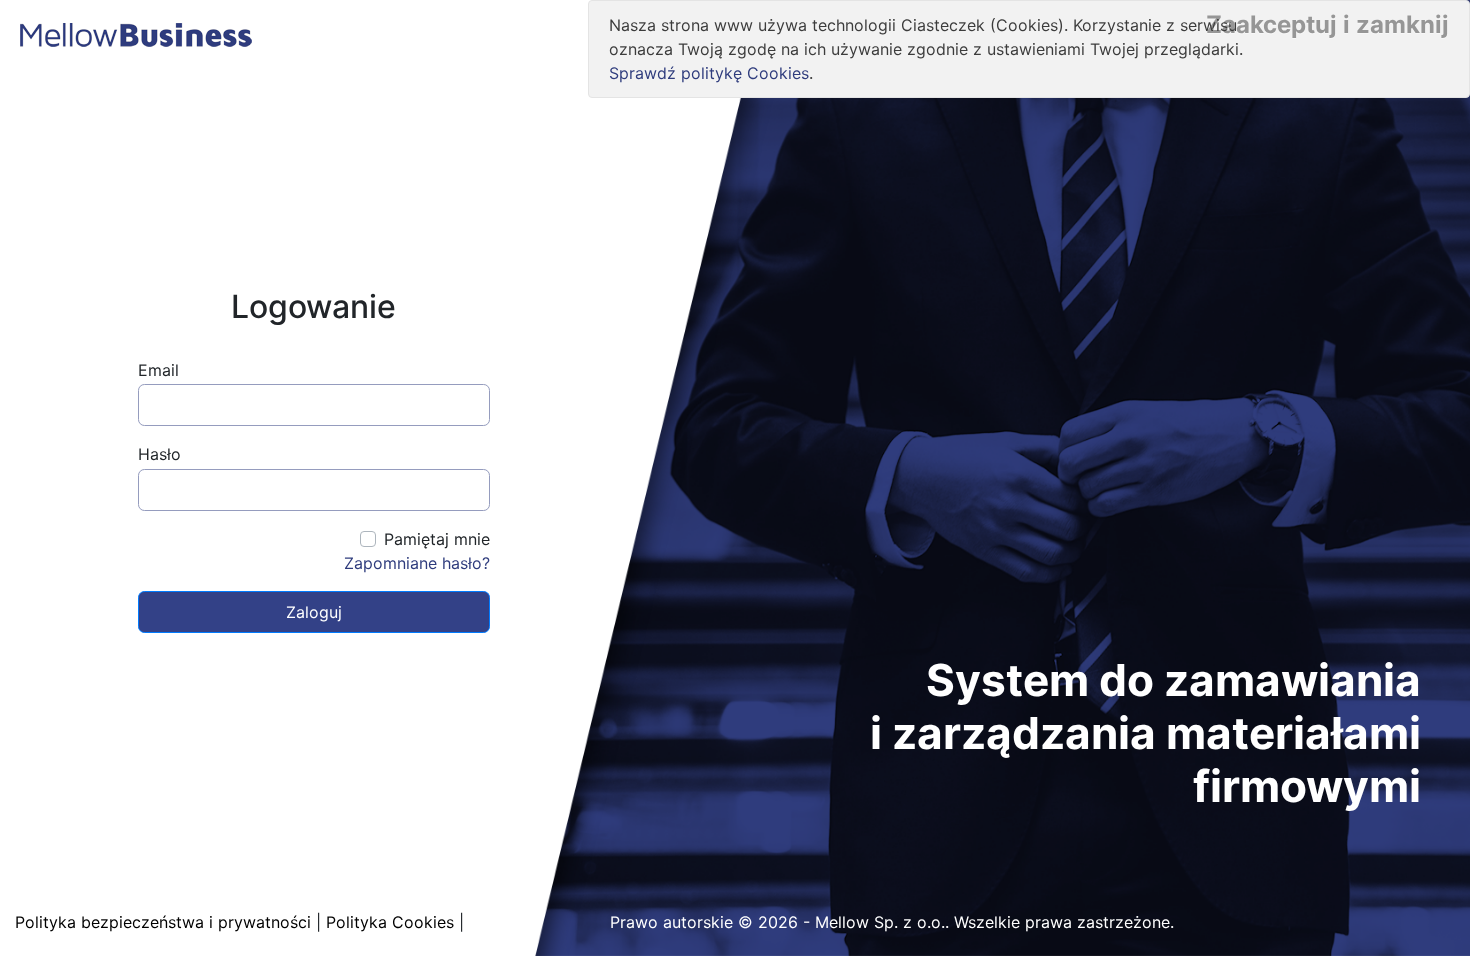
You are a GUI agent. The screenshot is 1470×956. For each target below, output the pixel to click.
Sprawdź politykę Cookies (709, 73)
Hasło (159, 454)
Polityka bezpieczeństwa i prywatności (163, 922)
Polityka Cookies (390, 922)
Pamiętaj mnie (437, 539)
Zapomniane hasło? (417, 563)
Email (158, 370)
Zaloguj (314, 612)
